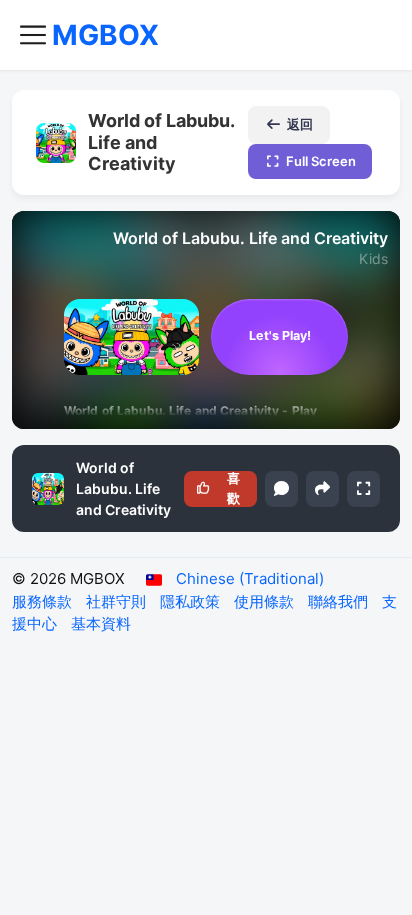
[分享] (322, 489)
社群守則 (118, 601)
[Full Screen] (363, 489)
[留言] (281, 489)
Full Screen (321, 161)
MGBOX (105, 35)
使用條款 (266, 601)
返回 (300, 124)
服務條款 (44, 601)
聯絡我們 (340, 601)
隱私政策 (192, 601)
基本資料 (101, 623)
